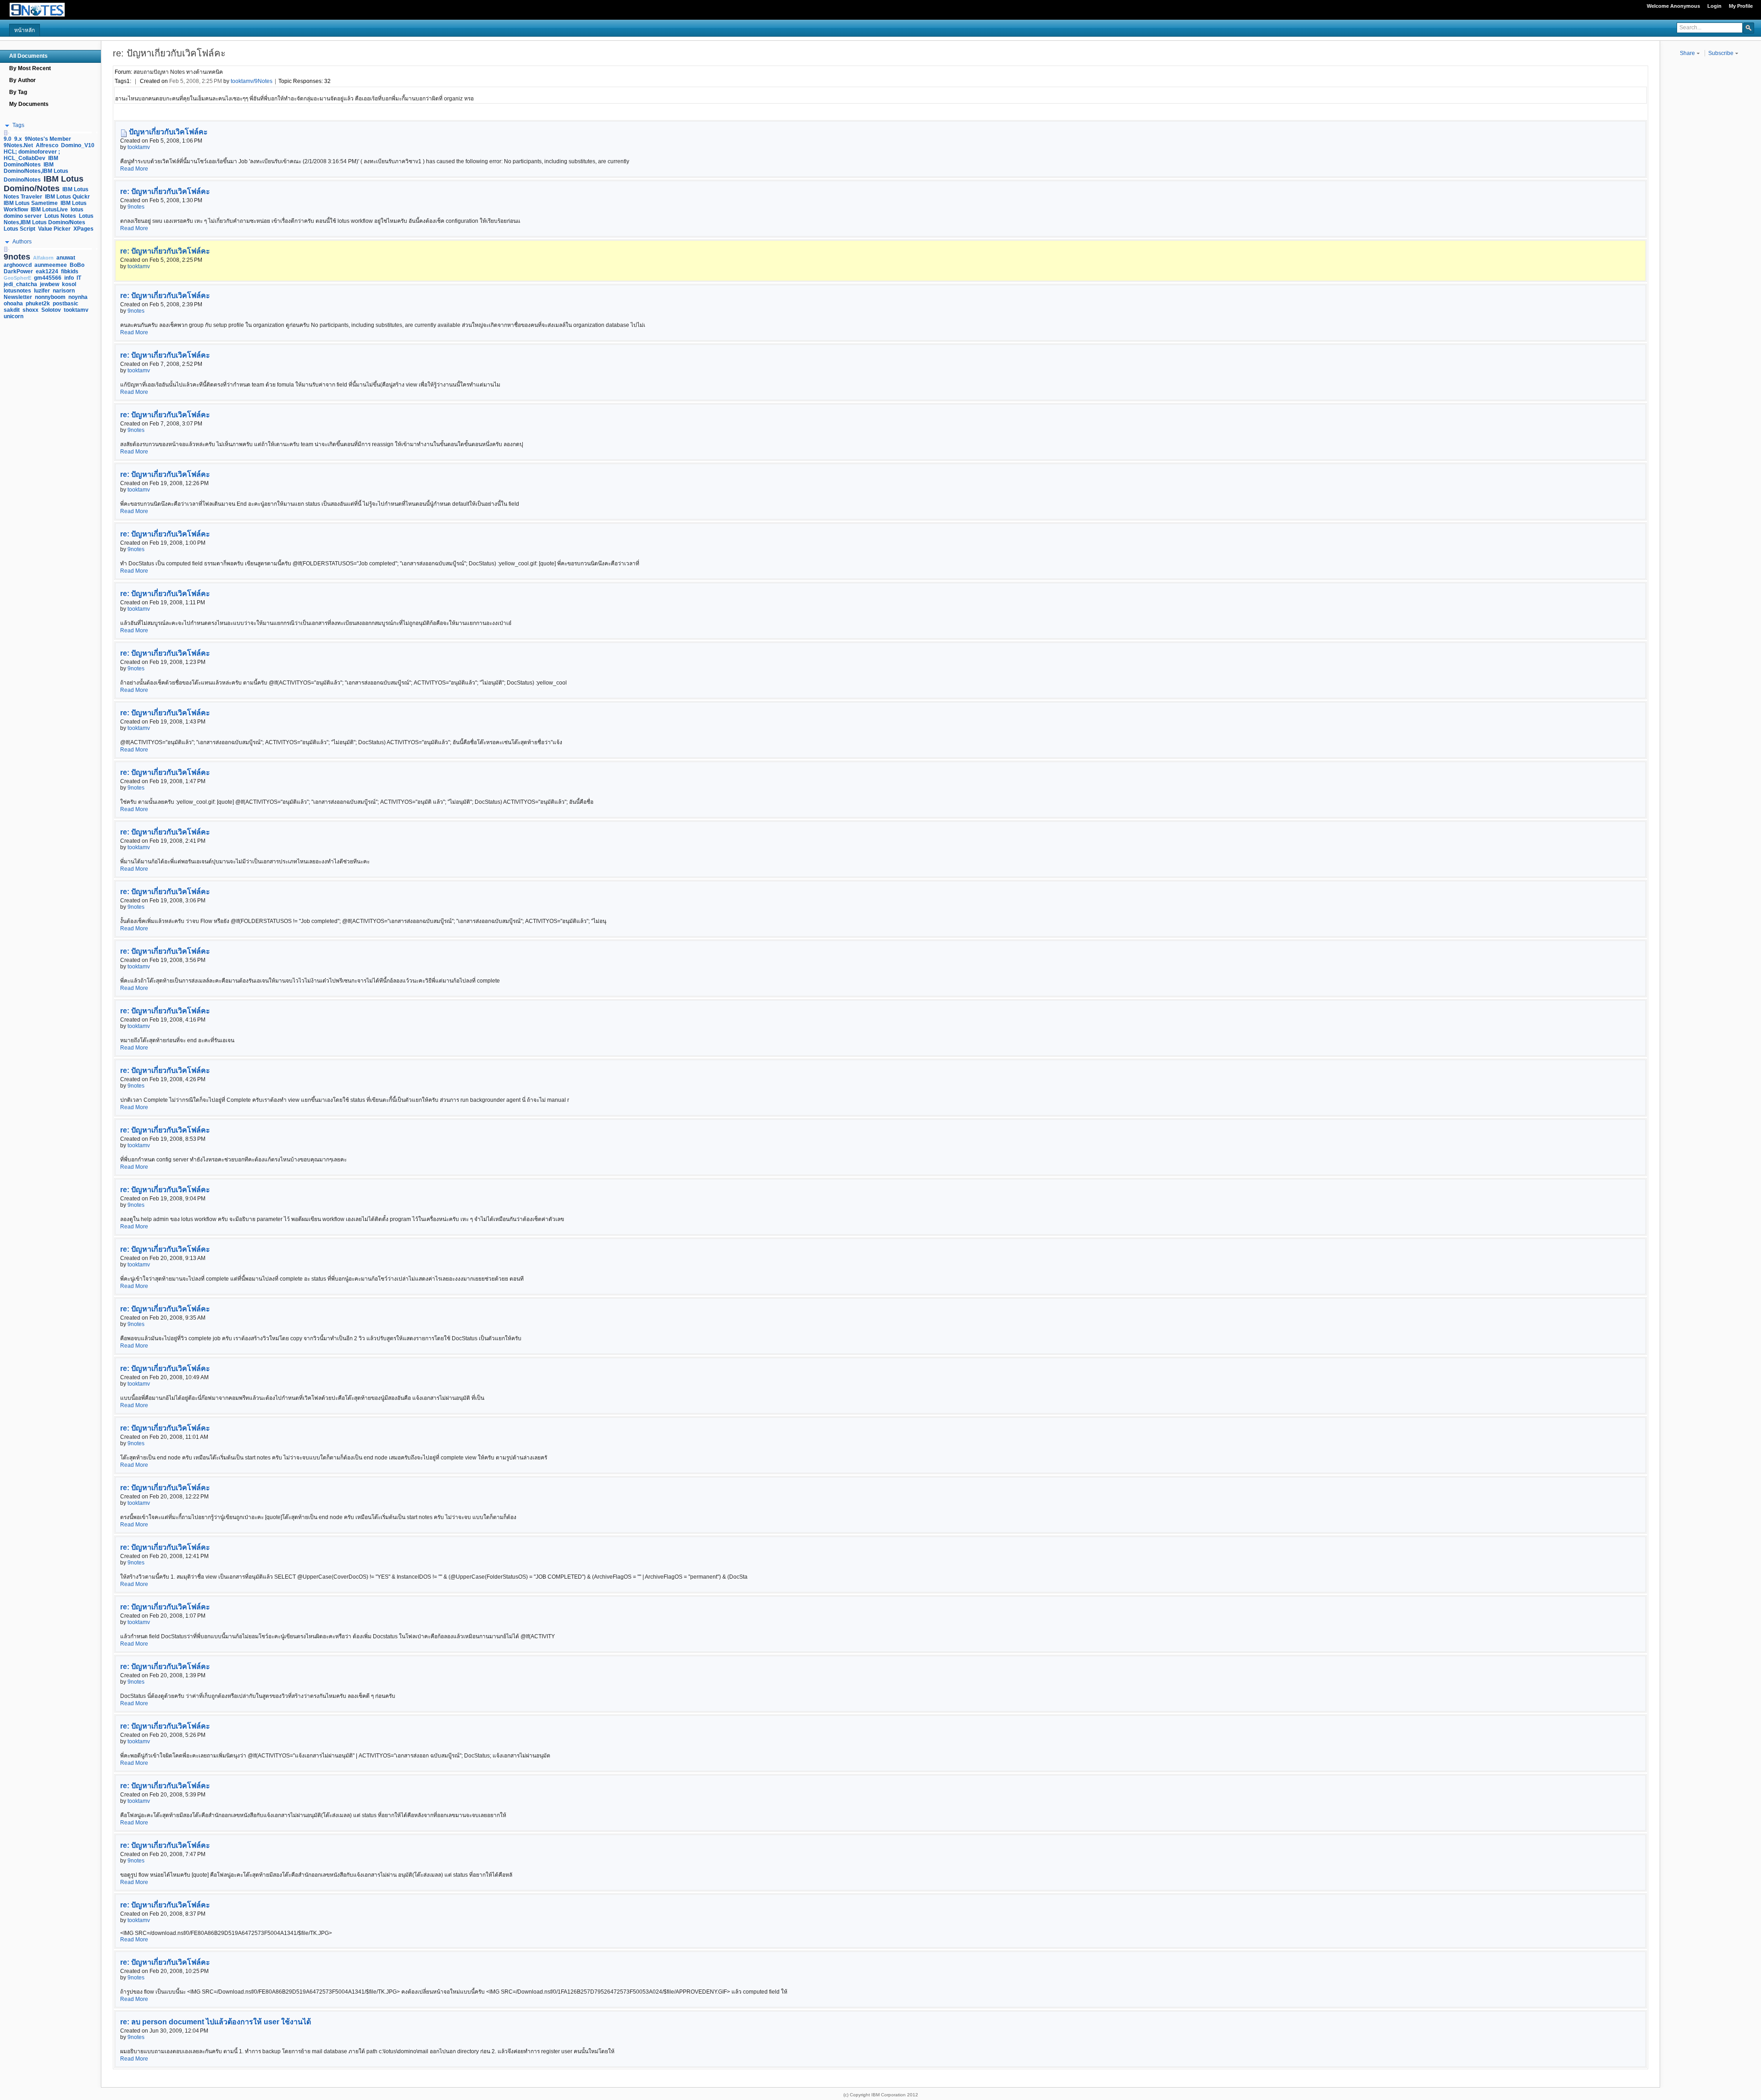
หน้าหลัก (25, 30)
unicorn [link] (14, 316)
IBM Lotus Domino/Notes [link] (44, 184)
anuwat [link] (66, 258)
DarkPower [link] (18, 271)
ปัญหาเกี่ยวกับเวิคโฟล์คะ (168, 132)
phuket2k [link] (38, 304)
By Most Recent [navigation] (30, 68)
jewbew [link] (50, 284)
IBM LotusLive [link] (49, 210)
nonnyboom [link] (50, 297)
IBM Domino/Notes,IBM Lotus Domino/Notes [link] (36, 172)
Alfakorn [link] (43, 258)
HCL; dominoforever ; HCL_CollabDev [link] (32, 155)
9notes (136, 207)
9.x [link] (18, 139)
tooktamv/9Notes (252, 81)
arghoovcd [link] (18, 265)
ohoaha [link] (13, 304)
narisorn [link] (64, 291)
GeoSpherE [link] (17, 278)
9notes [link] (17, 257)
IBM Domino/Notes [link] (31, 161)
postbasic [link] (66, 304)
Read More (134, 169)
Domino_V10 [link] (78, 145)
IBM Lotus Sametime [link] (31, 203)
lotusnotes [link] (17, 291)
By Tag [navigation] (18, 92)
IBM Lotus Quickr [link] (67, 197)
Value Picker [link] (54, 229)
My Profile (1741, 6)
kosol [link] (69, 284)
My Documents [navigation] (29, 104)
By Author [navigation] (22, 80)
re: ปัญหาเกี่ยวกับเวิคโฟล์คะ (165, 191)
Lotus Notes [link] (60, 216)
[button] (1749, 28)
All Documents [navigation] (28, 56)
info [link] (69, 278)
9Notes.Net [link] (18, 145)
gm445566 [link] (48, 278)
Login (1714, 6)
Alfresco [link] (47, 145)
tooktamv (139, 147)
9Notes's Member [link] (48, 139)
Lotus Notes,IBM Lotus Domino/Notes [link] (49, 219)
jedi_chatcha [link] (20, 284)
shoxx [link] (30, 310)
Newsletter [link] (18, 297)
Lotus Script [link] (19, 229)
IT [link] (79, 278)
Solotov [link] (51, 310)
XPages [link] (83, 229)
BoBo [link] (77, 265)
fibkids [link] (70, 271)
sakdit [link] (12, 310)
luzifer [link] (42, 291)
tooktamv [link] (76, 310)
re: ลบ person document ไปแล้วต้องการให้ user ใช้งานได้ (216, 2022)
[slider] (6, 133)
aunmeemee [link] (51, 265)
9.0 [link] (8, 139)
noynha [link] (78, 297)
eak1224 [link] (47, 271)
